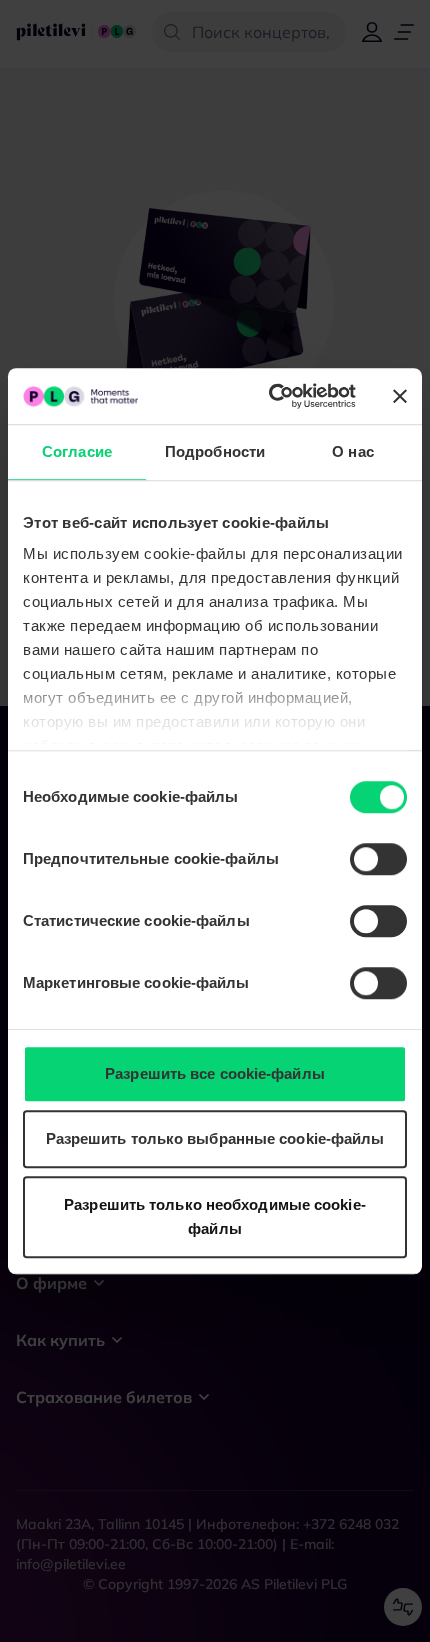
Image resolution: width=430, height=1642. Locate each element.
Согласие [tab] (77, 451)
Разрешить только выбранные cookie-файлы (215, 1138)
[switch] (378, 859)
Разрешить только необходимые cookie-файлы (215, 1216)
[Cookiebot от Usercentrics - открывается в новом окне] (270, 396)
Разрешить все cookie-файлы (215, 1073)
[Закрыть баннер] (400, 396)
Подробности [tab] (215, 451)
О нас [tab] (353, 451)
